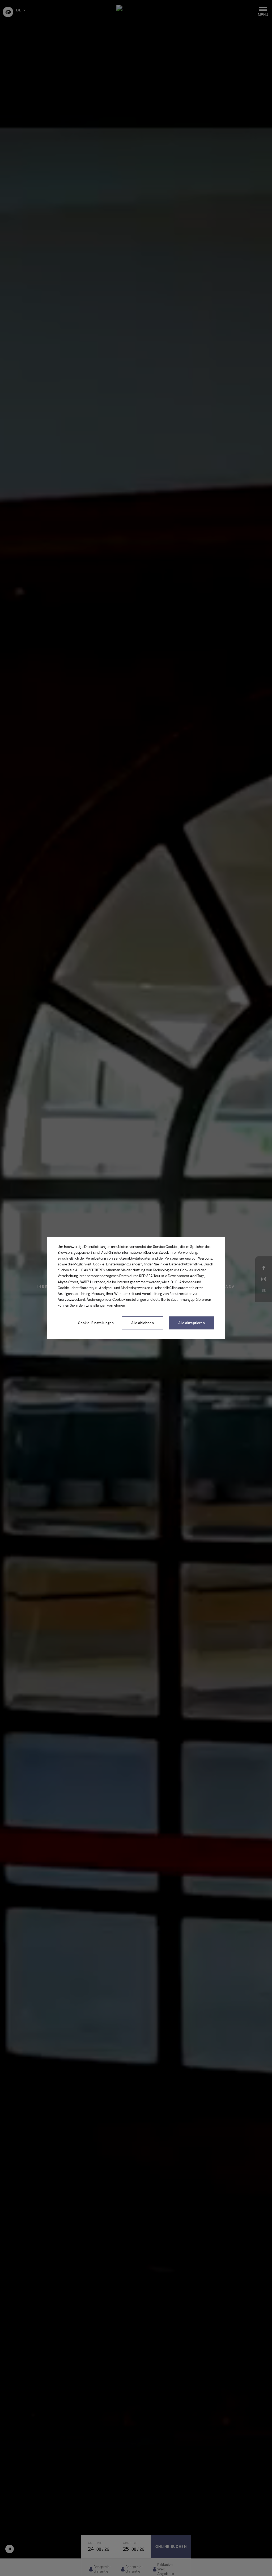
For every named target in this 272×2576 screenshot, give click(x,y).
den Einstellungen (93, 1305)
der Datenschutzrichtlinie (183, 1264)
